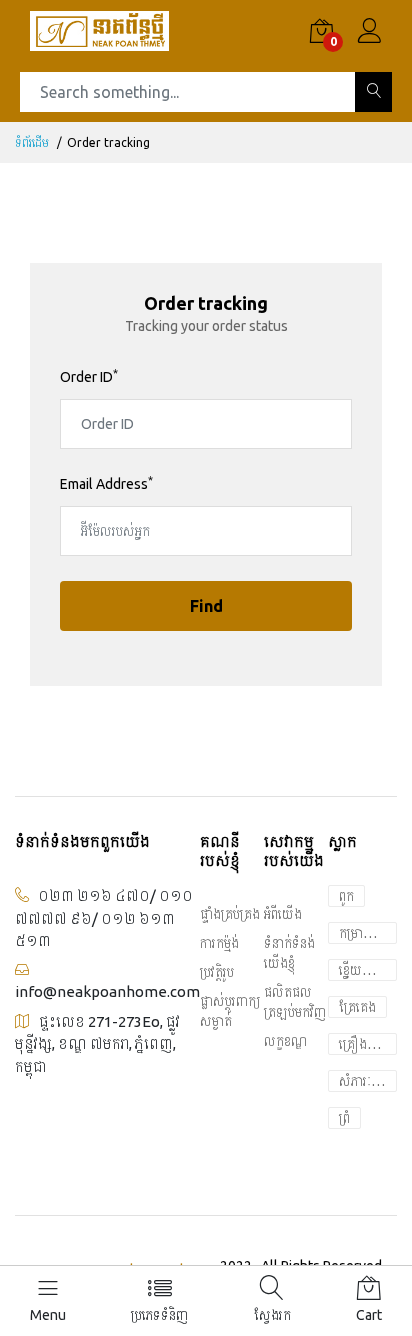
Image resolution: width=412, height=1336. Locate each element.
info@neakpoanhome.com (107, 991)
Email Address (106, 484)
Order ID (89, 377)
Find (206, 606)
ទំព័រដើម (32, 142)
